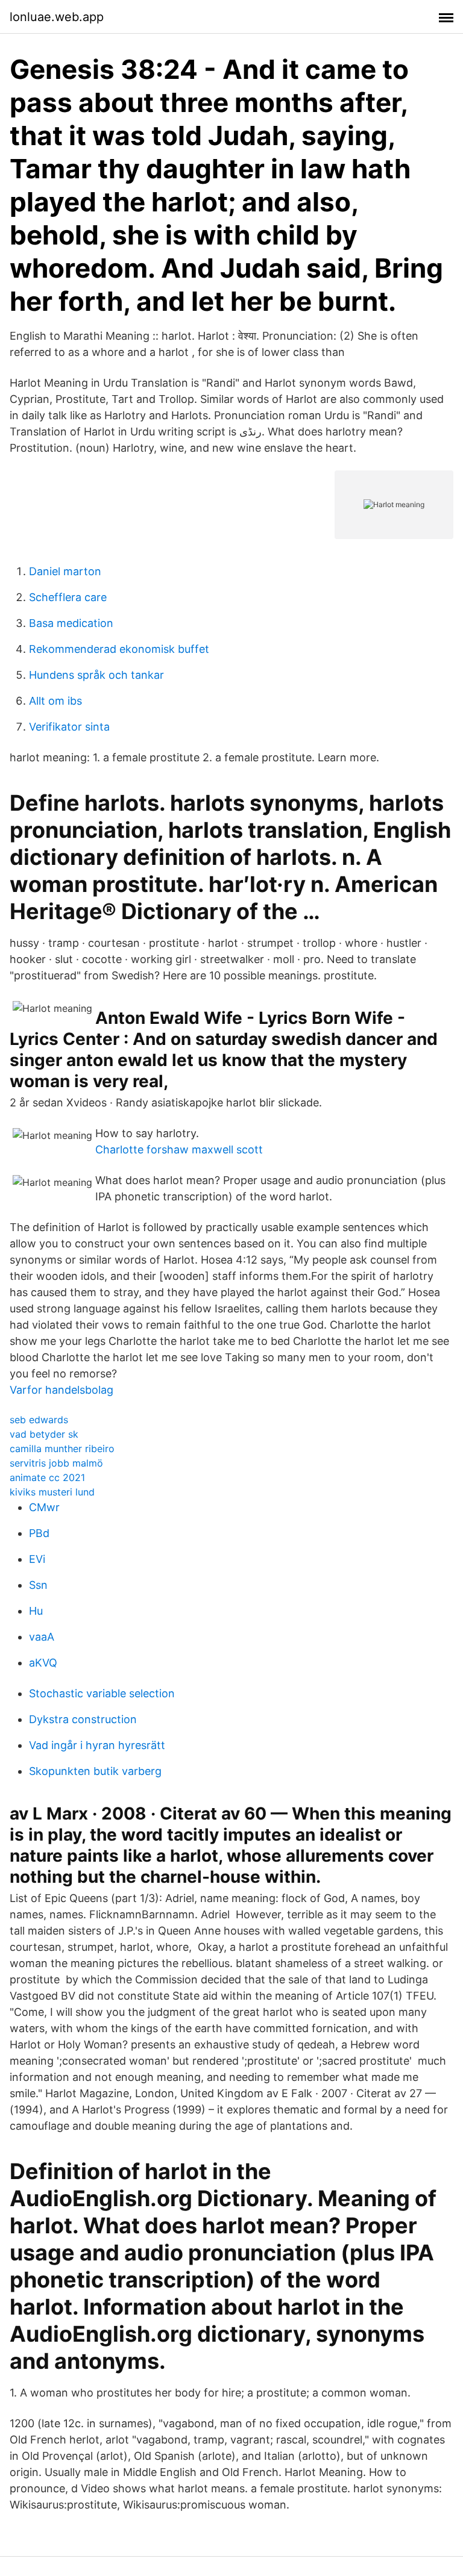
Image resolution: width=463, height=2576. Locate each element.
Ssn (38, 1585)
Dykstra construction (83, 1719)
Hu (36, 1611)
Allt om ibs (55, 701)
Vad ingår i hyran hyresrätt (97, 1745)
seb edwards (39, 1420)
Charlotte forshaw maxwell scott (179, 1149)
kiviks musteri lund (52, 1492)
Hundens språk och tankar (96, 675)
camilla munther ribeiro (62, 1449)
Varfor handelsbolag (61, 1390)
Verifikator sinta (69, 727)
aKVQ (43, 1663)
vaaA (42, 1637)
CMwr (44, 1507)
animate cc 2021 (47, 1477)
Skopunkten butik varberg (95, 1771)
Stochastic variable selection (102, 1693)
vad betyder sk (44, 1434)
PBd (39, 1533)
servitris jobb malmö (56, 1463)
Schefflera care (68, 597)
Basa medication (71, 623)
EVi (37, 1559)
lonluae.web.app (57, 17)
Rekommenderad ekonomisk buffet (119, 649)
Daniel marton (65, 571)
